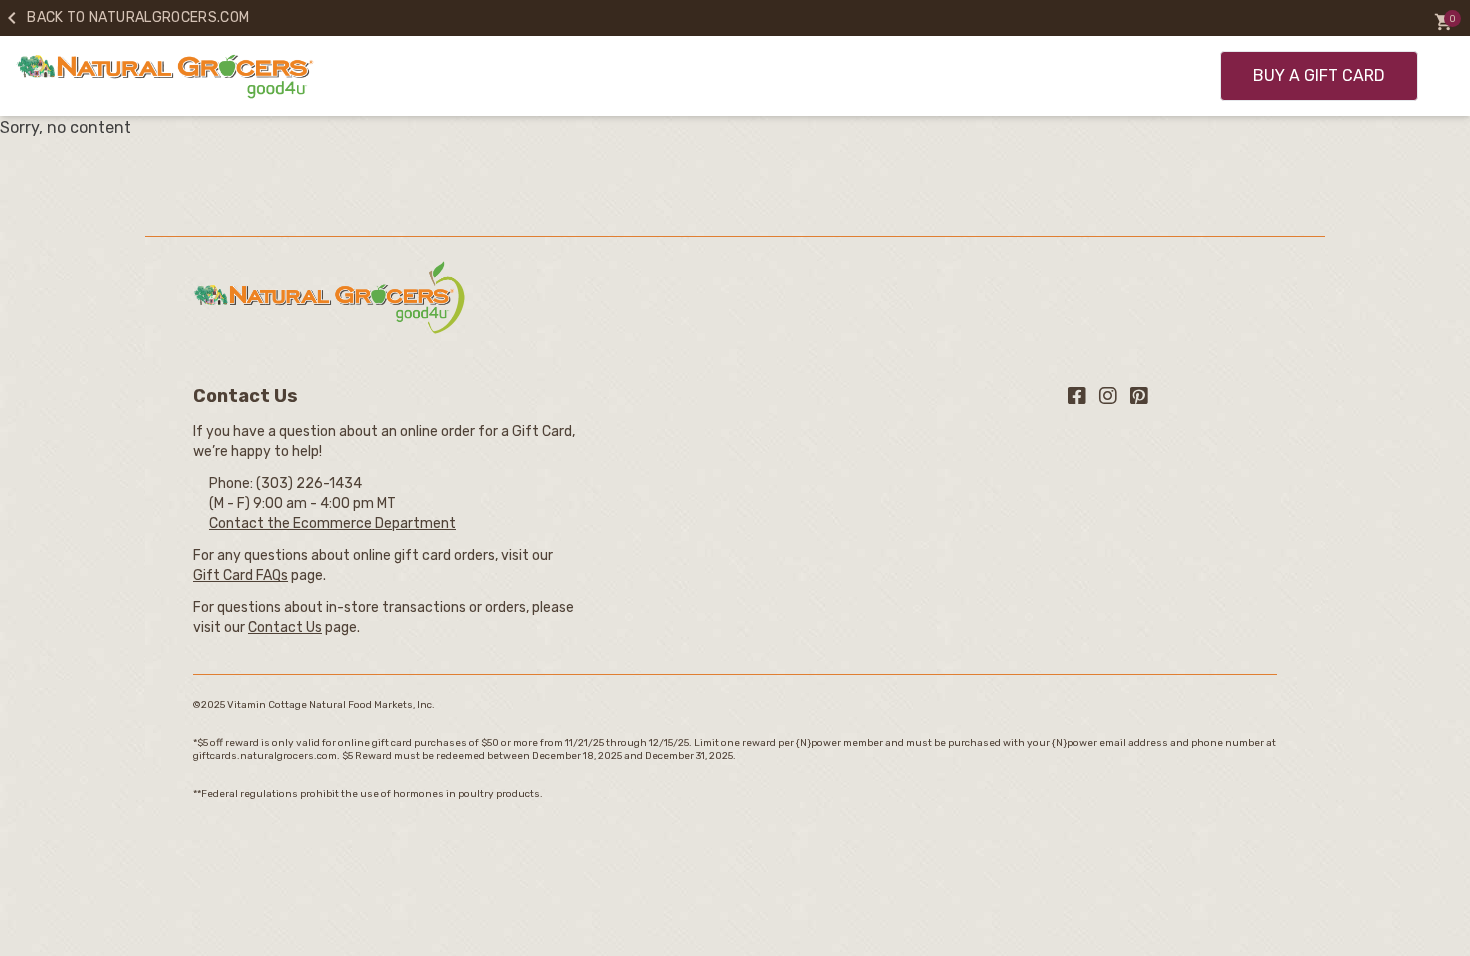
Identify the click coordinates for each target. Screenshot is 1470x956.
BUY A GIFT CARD (1319, 75)
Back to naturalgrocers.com (124, 17)
